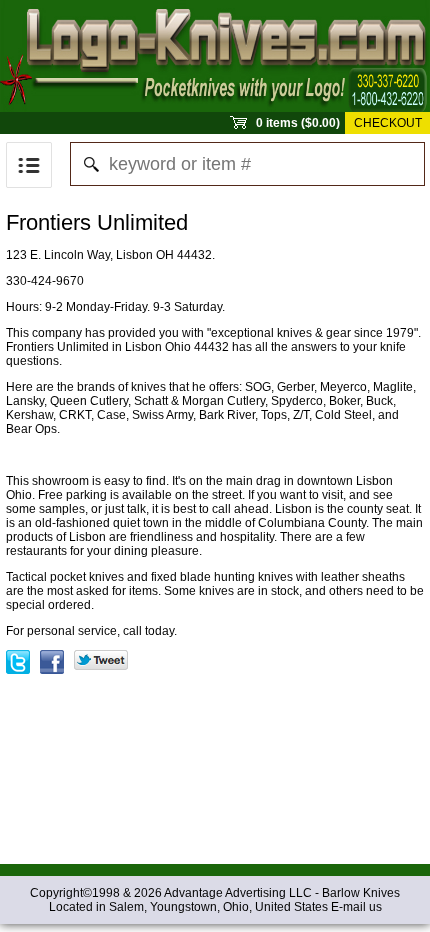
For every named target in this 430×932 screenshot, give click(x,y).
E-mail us (356, 907)
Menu (29, 165)
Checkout (388, 123)
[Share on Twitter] (101, 657)
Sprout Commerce (215, 56)
